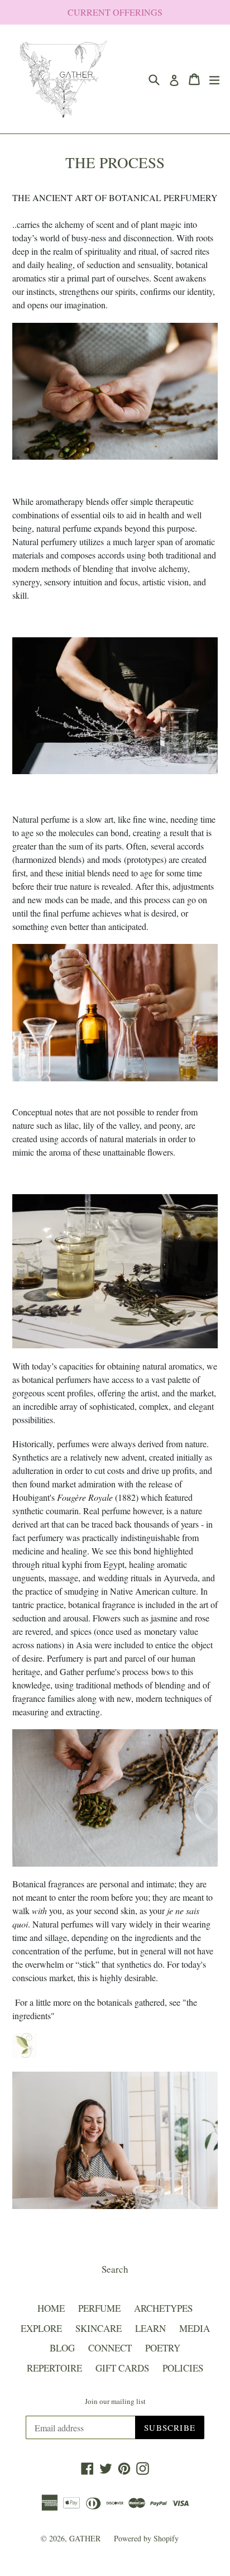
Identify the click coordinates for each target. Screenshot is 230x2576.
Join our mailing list (115, 2402)
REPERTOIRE (54, 2368)
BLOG (62, 2348)
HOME (51, 2308)
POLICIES (183, 2368)
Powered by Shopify (146, 2538)
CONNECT (110, 2348)
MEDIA (195, 2328)
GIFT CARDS (122, 2368)
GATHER (86, 2538)
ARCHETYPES (163, 2308)
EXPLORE (41, 2328)
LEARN (150, 2328)
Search (115, 2269)
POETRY (163, 2348)
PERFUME (99, 2308)
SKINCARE (99, 2328)
